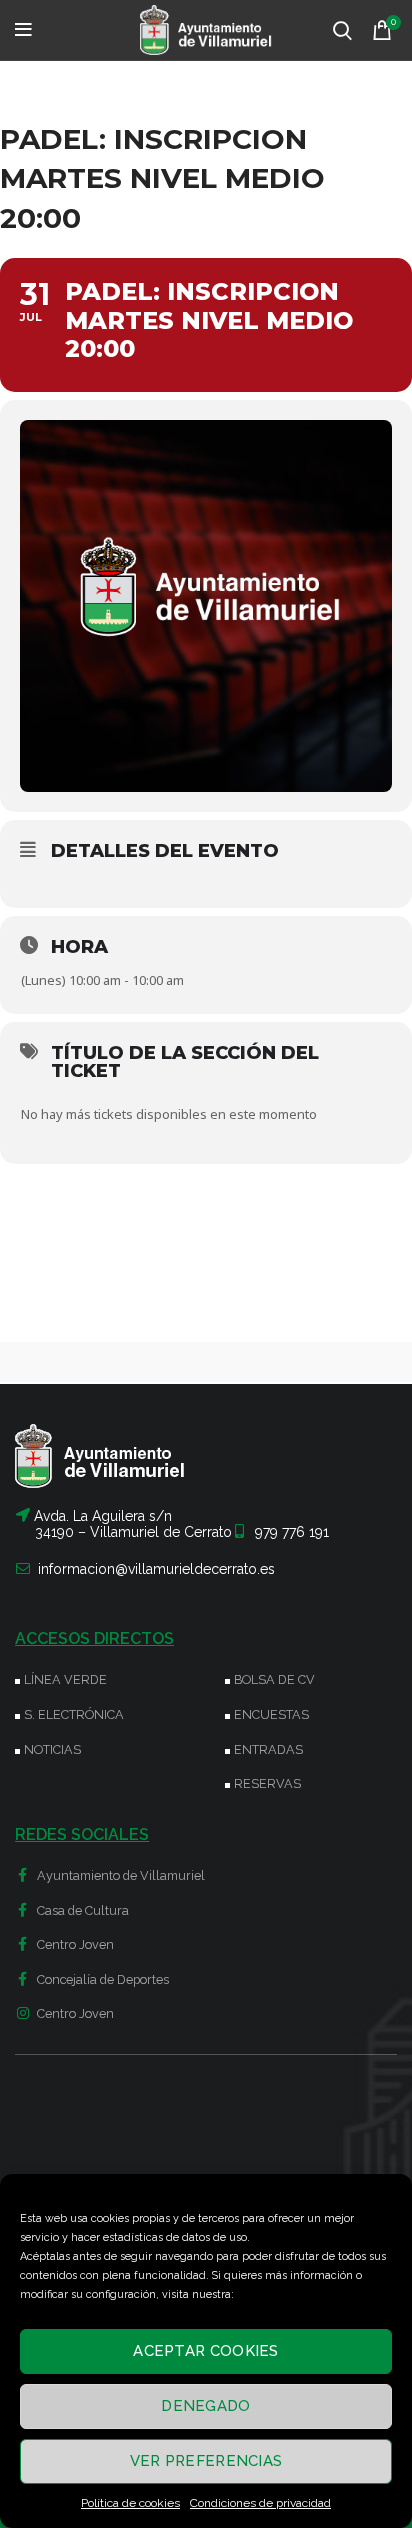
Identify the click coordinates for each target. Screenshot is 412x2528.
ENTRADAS (268, 1749)
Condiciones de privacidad (260, 2503)
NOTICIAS (52, 1749)
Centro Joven (74, 1944)
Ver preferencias (206, 2461)
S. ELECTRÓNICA (74, 1714)
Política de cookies (130, 2503)
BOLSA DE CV (274, 1679)
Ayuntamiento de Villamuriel (119, 1875)
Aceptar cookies (206, 2351)
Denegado (205, 2406)
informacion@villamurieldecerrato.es (156, 1569)
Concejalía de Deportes (101, 1979)
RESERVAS (267, 1783)
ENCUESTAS (271, 1714)
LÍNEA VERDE (65, 1679)
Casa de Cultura (81, 1910)
